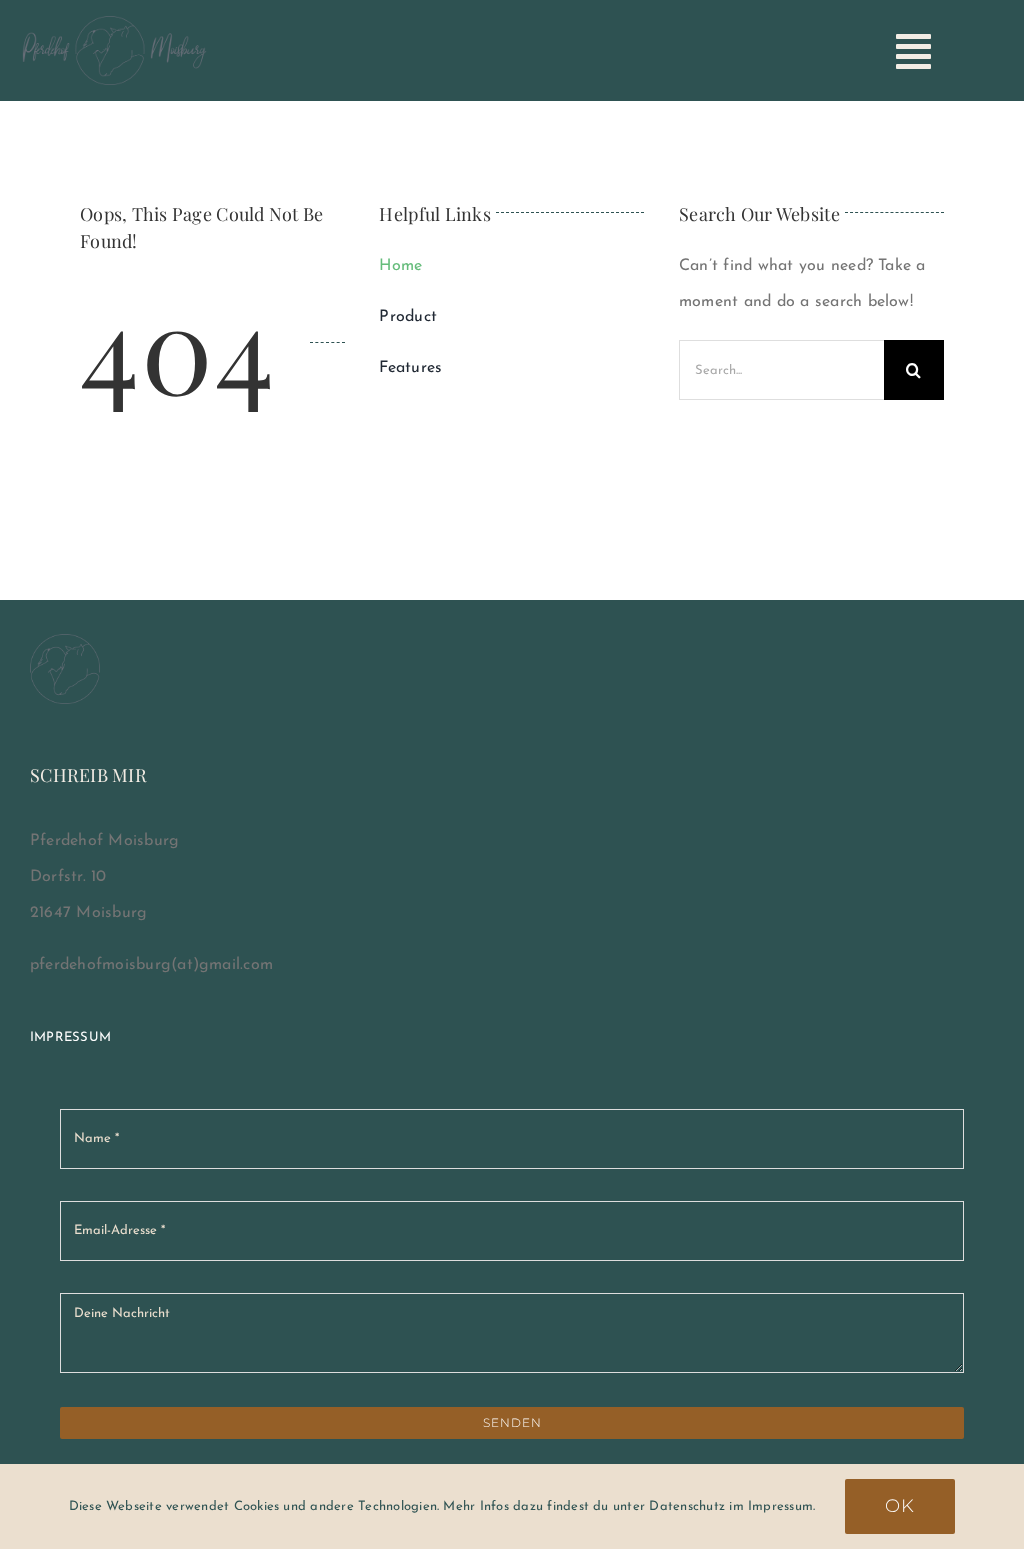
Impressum (70, 1037)
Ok (900, 1506)
